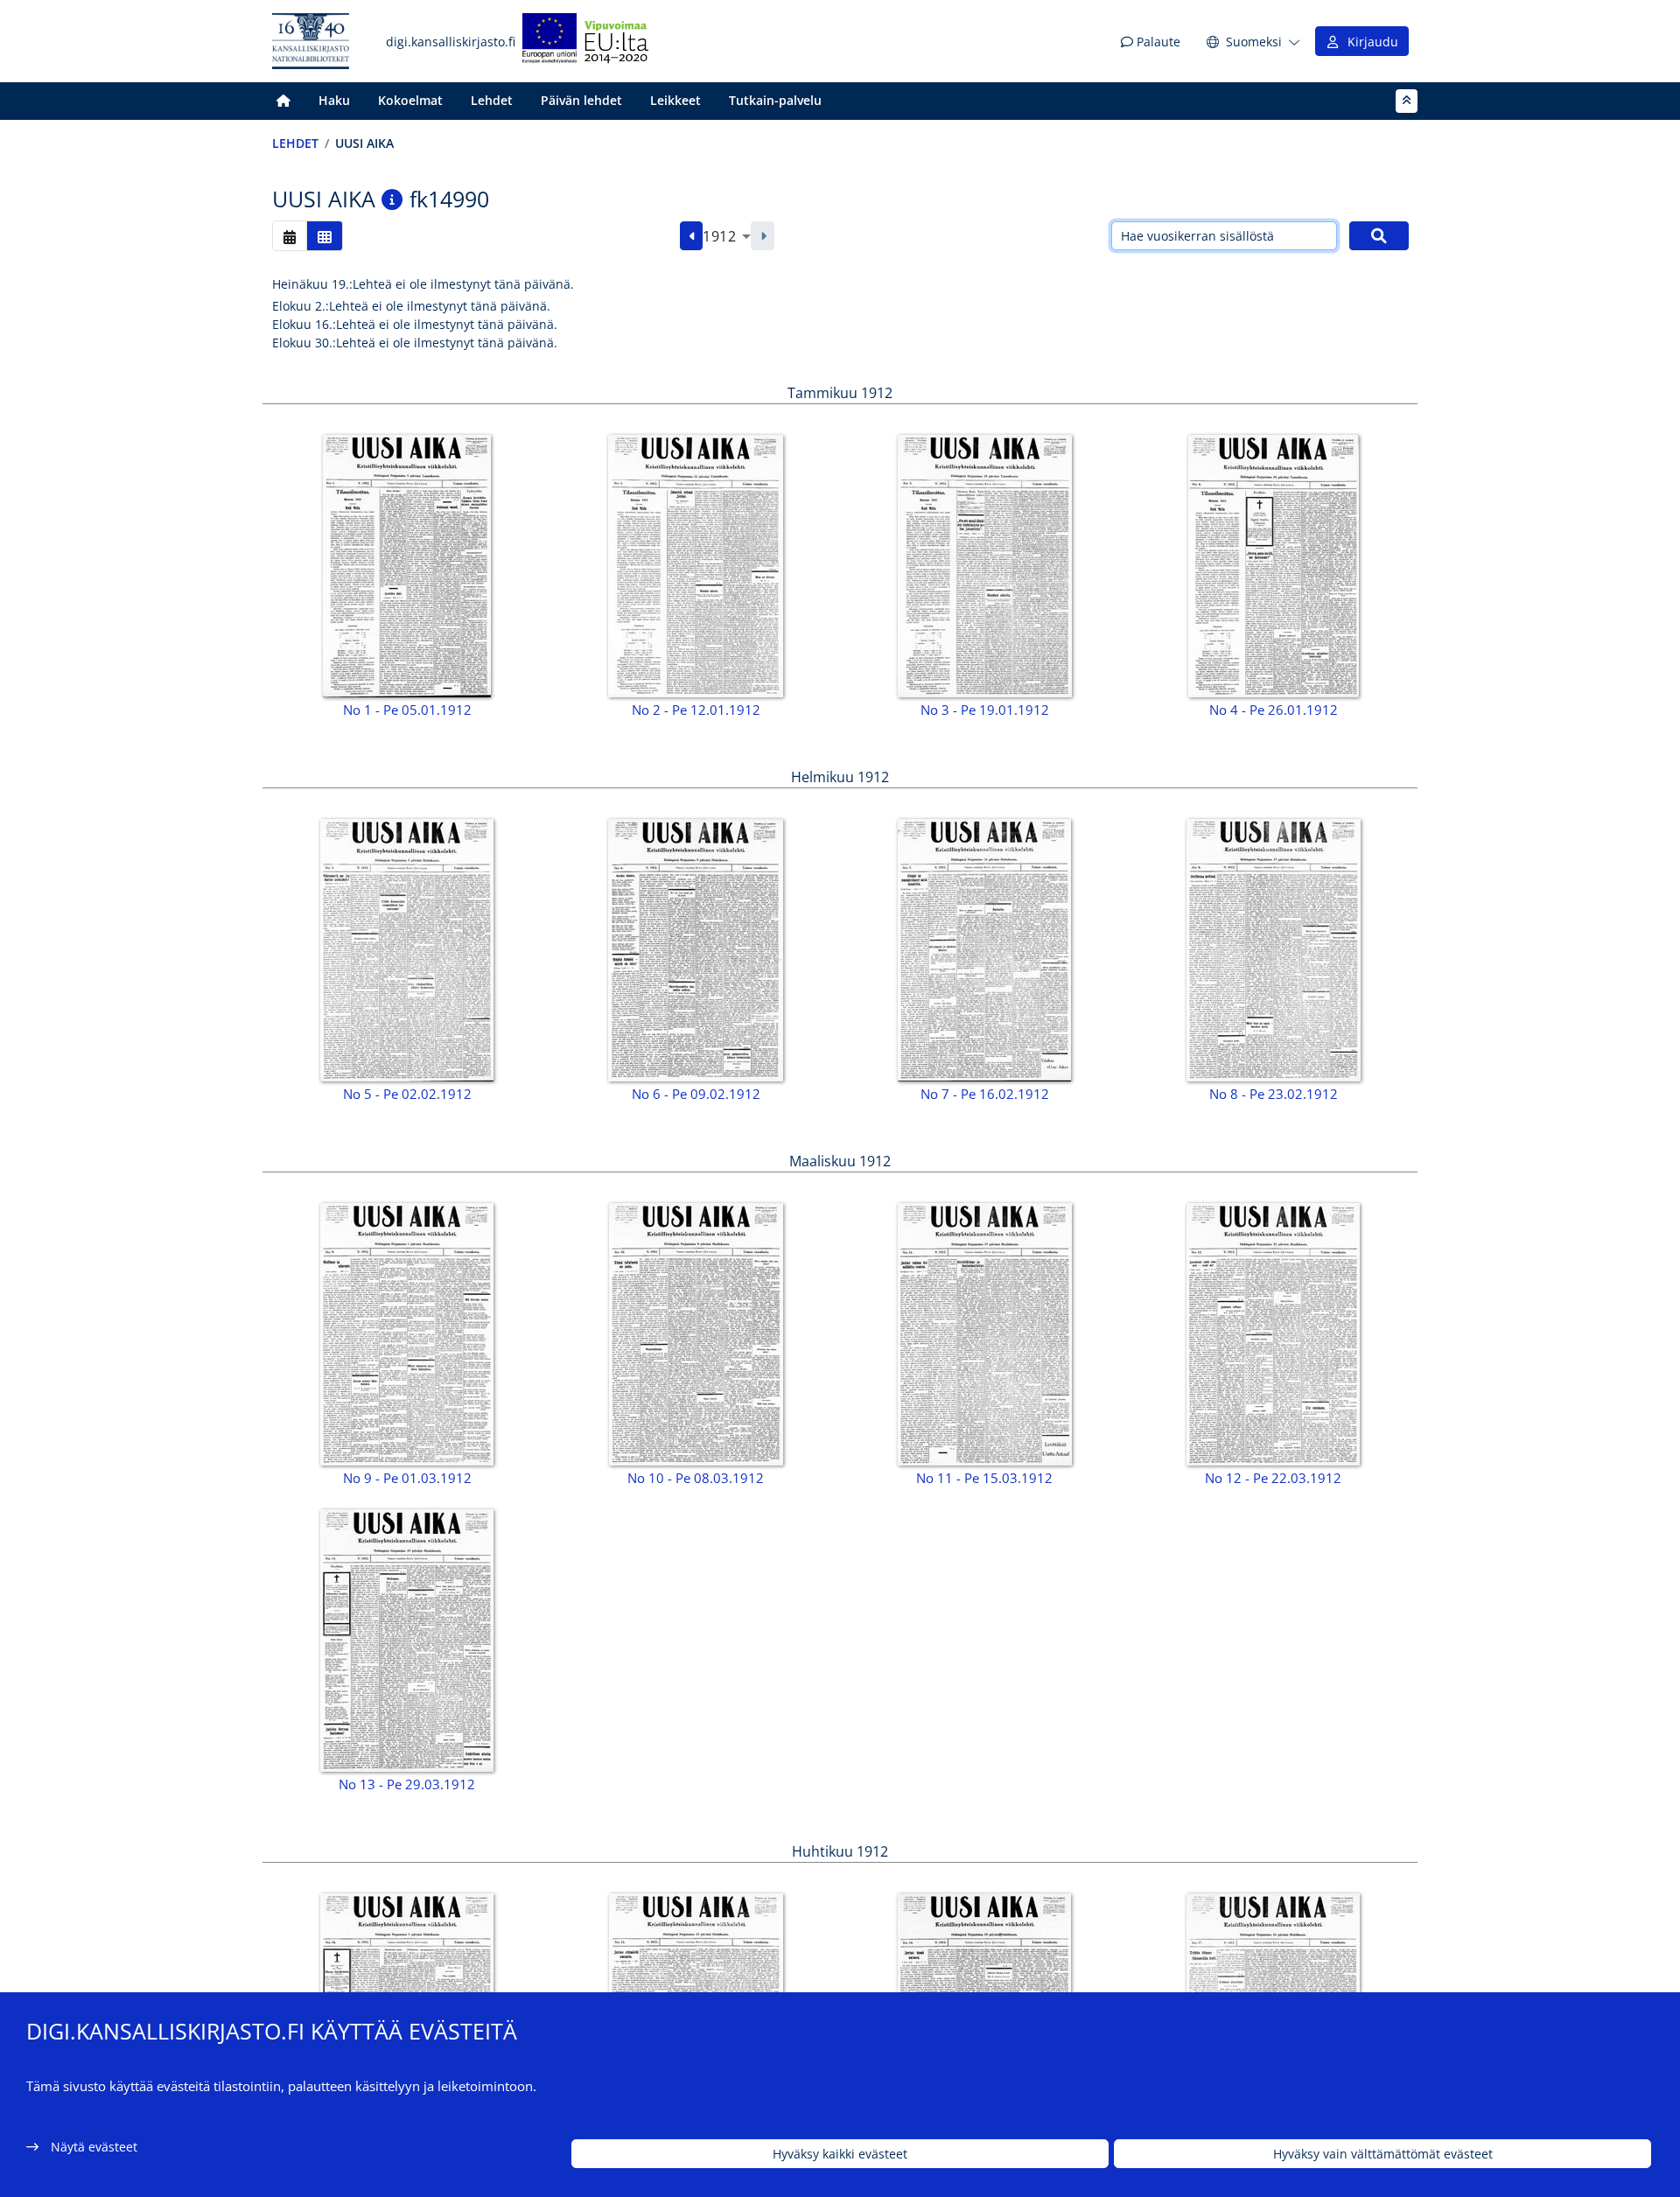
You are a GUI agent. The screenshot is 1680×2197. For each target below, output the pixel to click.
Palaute (1157, 42)
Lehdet (492, 100)
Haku (334, 100)
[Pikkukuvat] (325, 236)
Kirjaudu (1369, 42)
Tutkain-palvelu (775, 100)
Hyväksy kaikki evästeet (840, 2154)
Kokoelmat (410, 100)
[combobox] (727, 236)
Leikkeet (675, 100)
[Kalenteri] (290, 236)
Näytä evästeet (94, 2147)
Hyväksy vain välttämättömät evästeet (1383, 2154)
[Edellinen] (692, 236)
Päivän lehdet (581, 100)
